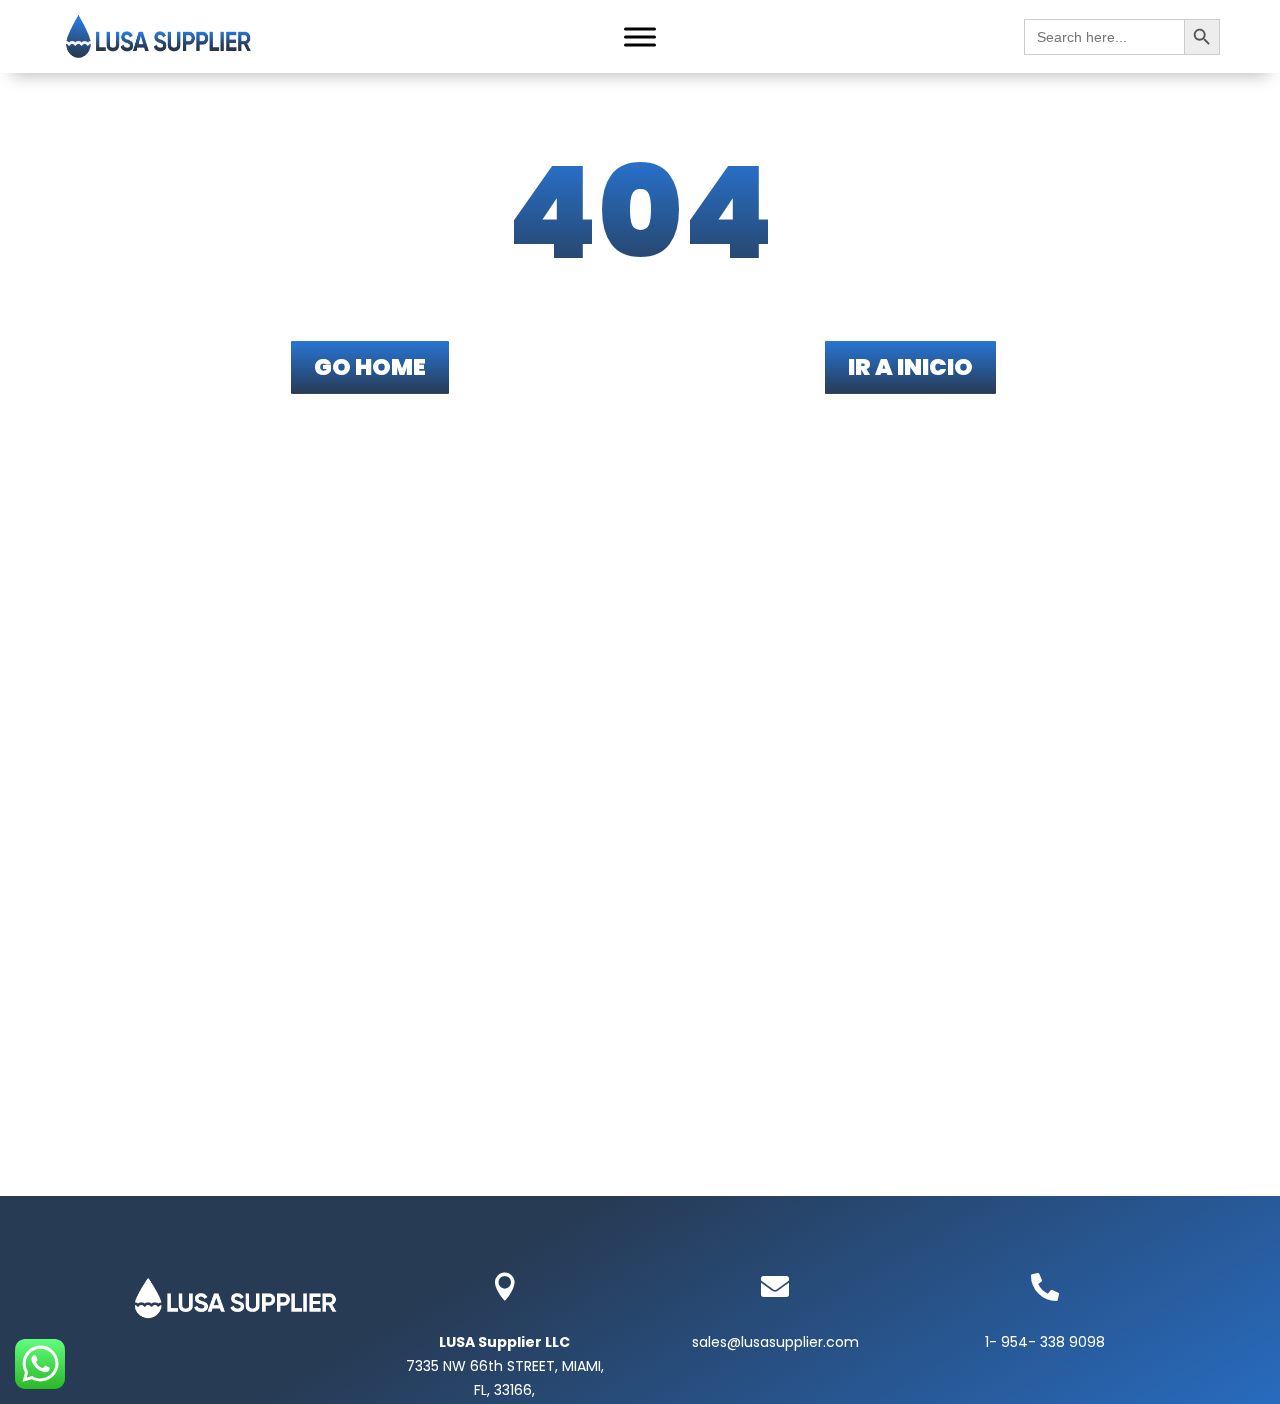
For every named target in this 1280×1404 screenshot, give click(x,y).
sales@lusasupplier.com (775, 1342)
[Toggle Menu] (640, 37)
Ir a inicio (910, 367)
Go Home (370, 367)
